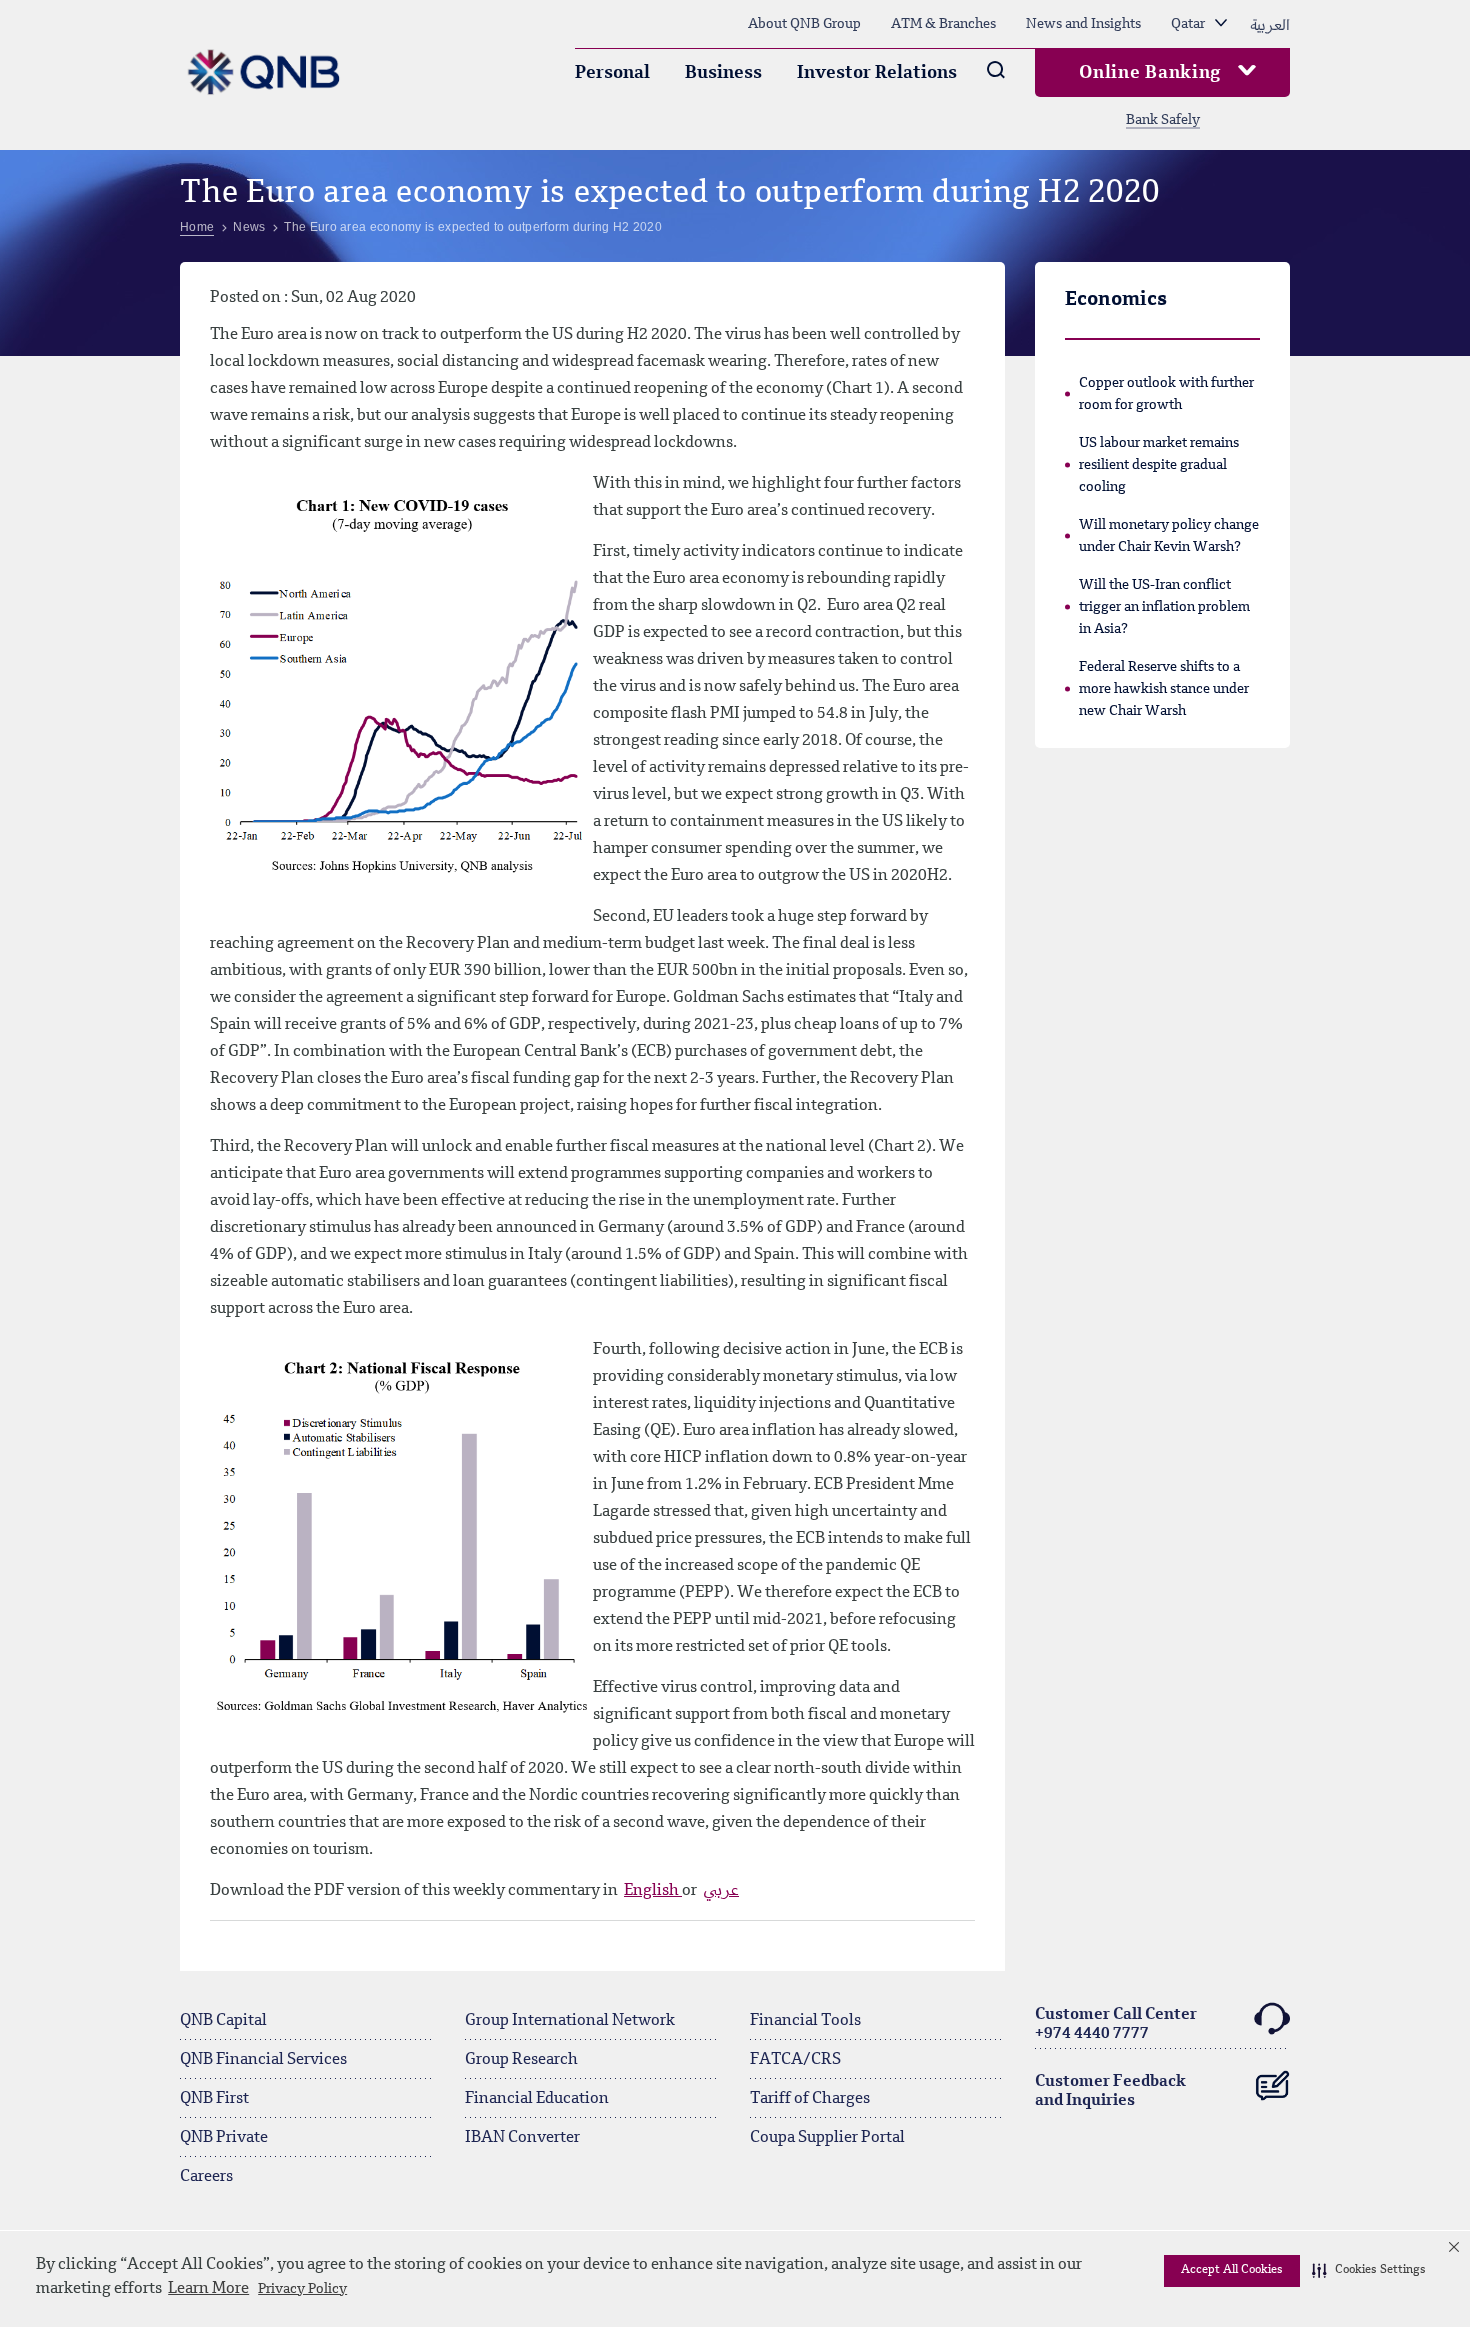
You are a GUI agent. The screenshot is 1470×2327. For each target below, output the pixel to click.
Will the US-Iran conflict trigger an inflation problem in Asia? (1164, 607)
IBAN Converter (522, 2138)
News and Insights (1083, 24)
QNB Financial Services (263, 2060)
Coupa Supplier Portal (827, 2138)
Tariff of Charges (810, 2099)
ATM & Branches (943, 24)
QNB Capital (223, 2021)
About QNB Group (804, 24)
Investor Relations (877, 73)
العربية (1270, 24)
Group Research (521, 2060)
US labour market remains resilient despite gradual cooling (1159, 465)
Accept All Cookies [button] (1232, 2270)
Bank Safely (1163, 120)
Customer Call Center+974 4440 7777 (1116, 2024)
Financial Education (537, 2099)
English (653, 1891)
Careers (206, 2177)
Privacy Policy (302, 2289)
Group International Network (570, 2021)
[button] (1369, 2271)
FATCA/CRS (795, 2060)
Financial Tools (805, 2021)
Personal (612, 73)
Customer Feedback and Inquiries (1110, 2091)
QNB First (214, 2099)
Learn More (208, 2289)
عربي (721, 1891)
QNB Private (224, 2138)
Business (723, 73)
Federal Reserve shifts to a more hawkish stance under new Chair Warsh (1164, 689)
